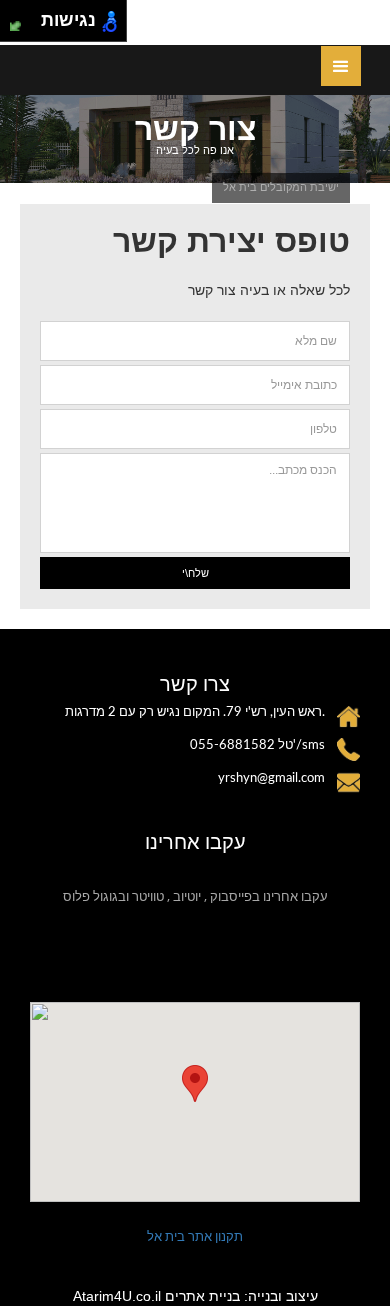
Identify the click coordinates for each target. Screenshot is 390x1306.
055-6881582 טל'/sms (257, 745)
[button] (195, 1083)
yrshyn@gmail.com (271, 778)
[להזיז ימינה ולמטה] (26, 26)
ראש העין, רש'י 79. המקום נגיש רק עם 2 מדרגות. (195, 712)
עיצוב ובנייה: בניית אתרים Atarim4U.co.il (195, 1296)
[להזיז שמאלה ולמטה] (15, 26)
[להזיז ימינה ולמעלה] (26, 15)
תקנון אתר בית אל (195, 1236)
